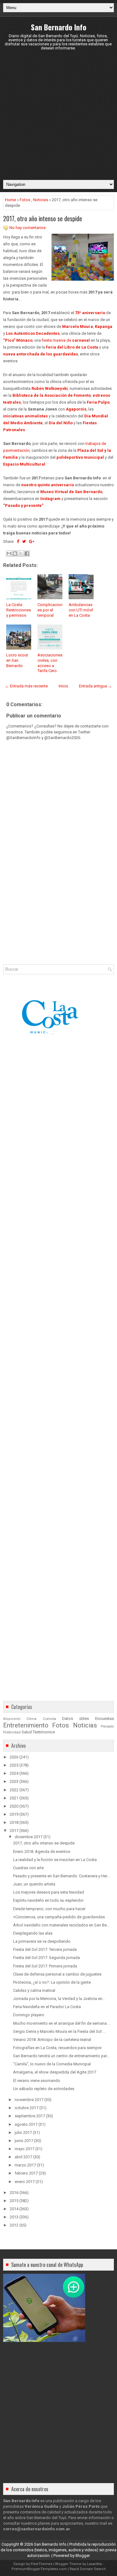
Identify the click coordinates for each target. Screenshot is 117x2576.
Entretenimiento (26, 1725)
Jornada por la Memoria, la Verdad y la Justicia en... (59, 1999)
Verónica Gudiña (41, 2506)
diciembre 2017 (29, 1837)
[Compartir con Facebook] (27, 553)
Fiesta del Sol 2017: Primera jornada (45, 1966)
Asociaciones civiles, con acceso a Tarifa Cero (50, 663)
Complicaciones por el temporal (50, 610)
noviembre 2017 (29, 2100)
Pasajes (107, 1726)
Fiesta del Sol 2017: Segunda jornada (46, 1958)
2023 (14, 1781)
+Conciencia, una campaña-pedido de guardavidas (59, 1917)
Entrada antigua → (95, 686)
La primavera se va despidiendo (42, 1941)
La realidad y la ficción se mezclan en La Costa (55, 1860)
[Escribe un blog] (15, 553)
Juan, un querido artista (34, 1884)
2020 (14, 1806)
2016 (14, 2193)
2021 (14, 1798)
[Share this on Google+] (32, 541)
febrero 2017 (26, 2173)
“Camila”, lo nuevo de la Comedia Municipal (52, 2064)
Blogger (83, 2556)
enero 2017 (25, 2182)
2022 (14, 1790)
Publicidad (12, 1732)
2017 (14, 1831)
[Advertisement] (58, 115)
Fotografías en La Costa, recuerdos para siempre (57, 2048)
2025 (14, 1765)
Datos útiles (76, 1719)
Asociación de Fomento (68, 395)
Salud (27, 1732)
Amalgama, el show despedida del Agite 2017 (55, 2072)
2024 (14, 1773)
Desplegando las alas (33, 1933)
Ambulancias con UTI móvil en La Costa (81, 610)
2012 (14, 2225)
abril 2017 (23, 2157)
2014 (14, 2209)
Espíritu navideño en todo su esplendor (48, 1900)
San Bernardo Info (59, 27)
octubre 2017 (27, 2108)
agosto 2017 (26, 2124)
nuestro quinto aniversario (48, 485)
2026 (14, 1757)
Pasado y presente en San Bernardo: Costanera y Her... (61, 1876)
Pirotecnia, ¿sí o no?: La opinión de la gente (52, 1982)
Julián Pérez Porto (81, 2506)
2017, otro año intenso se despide (43, 218)
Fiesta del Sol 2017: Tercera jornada (45, 1949)
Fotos (25, 200)
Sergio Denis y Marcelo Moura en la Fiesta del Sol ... (59, 2031)
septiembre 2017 (30, 2116)
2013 (14, 2217)
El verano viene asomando (37, 2081)
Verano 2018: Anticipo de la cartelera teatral (52, 2040)
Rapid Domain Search (88, 2569)
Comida (49, 1719)
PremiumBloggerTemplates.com (39, 2569)
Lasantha (94, 2564)
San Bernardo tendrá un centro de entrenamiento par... (61, 2056)
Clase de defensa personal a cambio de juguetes (57, 1974)
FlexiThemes (42, 2564)
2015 (14, 2201)
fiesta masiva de (66, 340)
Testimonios (44, 1732)
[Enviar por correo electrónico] (9, 553)
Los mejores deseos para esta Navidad (49, 1892)
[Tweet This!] (24, 541)
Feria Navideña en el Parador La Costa (47, 2007)
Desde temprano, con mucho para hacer (49, 1909)
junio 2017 (24, 2141)
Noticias (41, 200)
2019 (14, 1814)
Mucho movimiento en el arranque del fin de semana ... (62, 2023)
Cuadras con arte (28, 1868)
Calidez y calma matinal (34, 1990)
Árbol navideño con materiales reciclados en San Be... (61, 1925)
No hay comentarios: (28, 228)
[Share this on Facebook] (18, 541)
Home (10, 200)
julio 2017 (23, 2132)
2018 (14, 1822)
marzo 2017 (25, 2165)
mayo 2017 (24, 2149)
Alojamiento (12, 1719)
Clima (32, 1719)
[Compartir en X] (21, 553)
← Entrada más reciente (26, 686)
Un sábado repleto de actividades (44, 2089)
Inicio (63, 686)
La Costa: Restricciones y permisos (19, 610)
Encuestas (105, 1719)
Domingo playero (29, 2015)
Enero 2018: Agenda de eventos (42, 1852)
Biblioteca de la (28, 395)
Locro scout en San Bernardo (17, 660)
